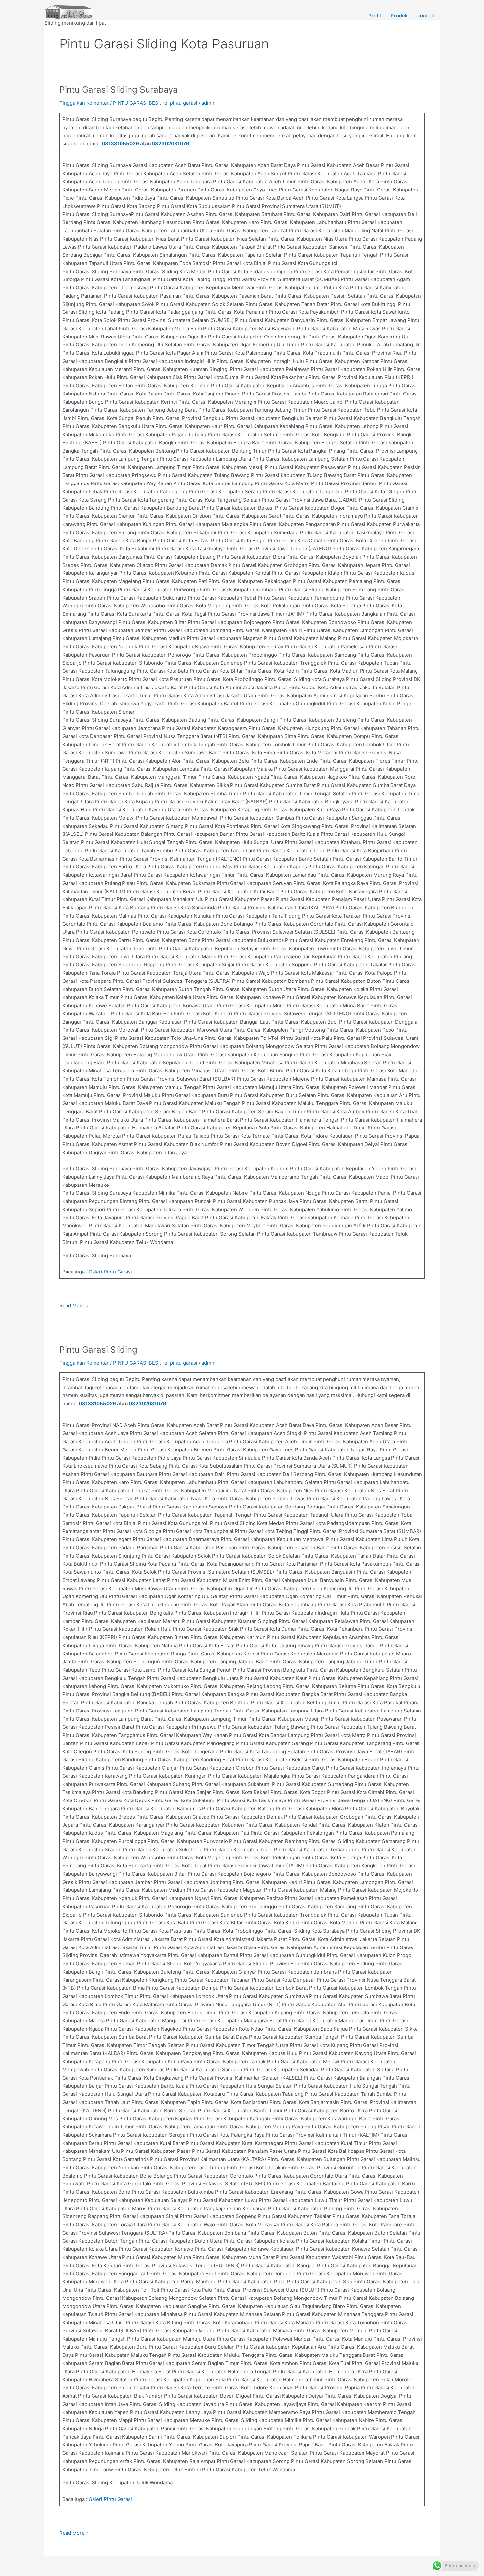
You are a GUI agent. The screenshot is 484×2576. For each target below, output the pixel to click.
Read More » (74, 1305)
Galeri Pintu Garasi (110, 1272)
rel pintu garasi (180, 103)
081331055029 (120, 144)
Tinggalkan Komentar (84, 103)
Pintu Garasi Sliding (98, 1349)
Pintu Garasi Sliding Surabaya (119, 89)
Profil (375, 16)
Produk (399, 16)
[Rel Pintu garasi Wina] (69, 12)
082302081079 (171, 144)
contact (426, 16)
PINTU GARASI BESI (136, 103)
